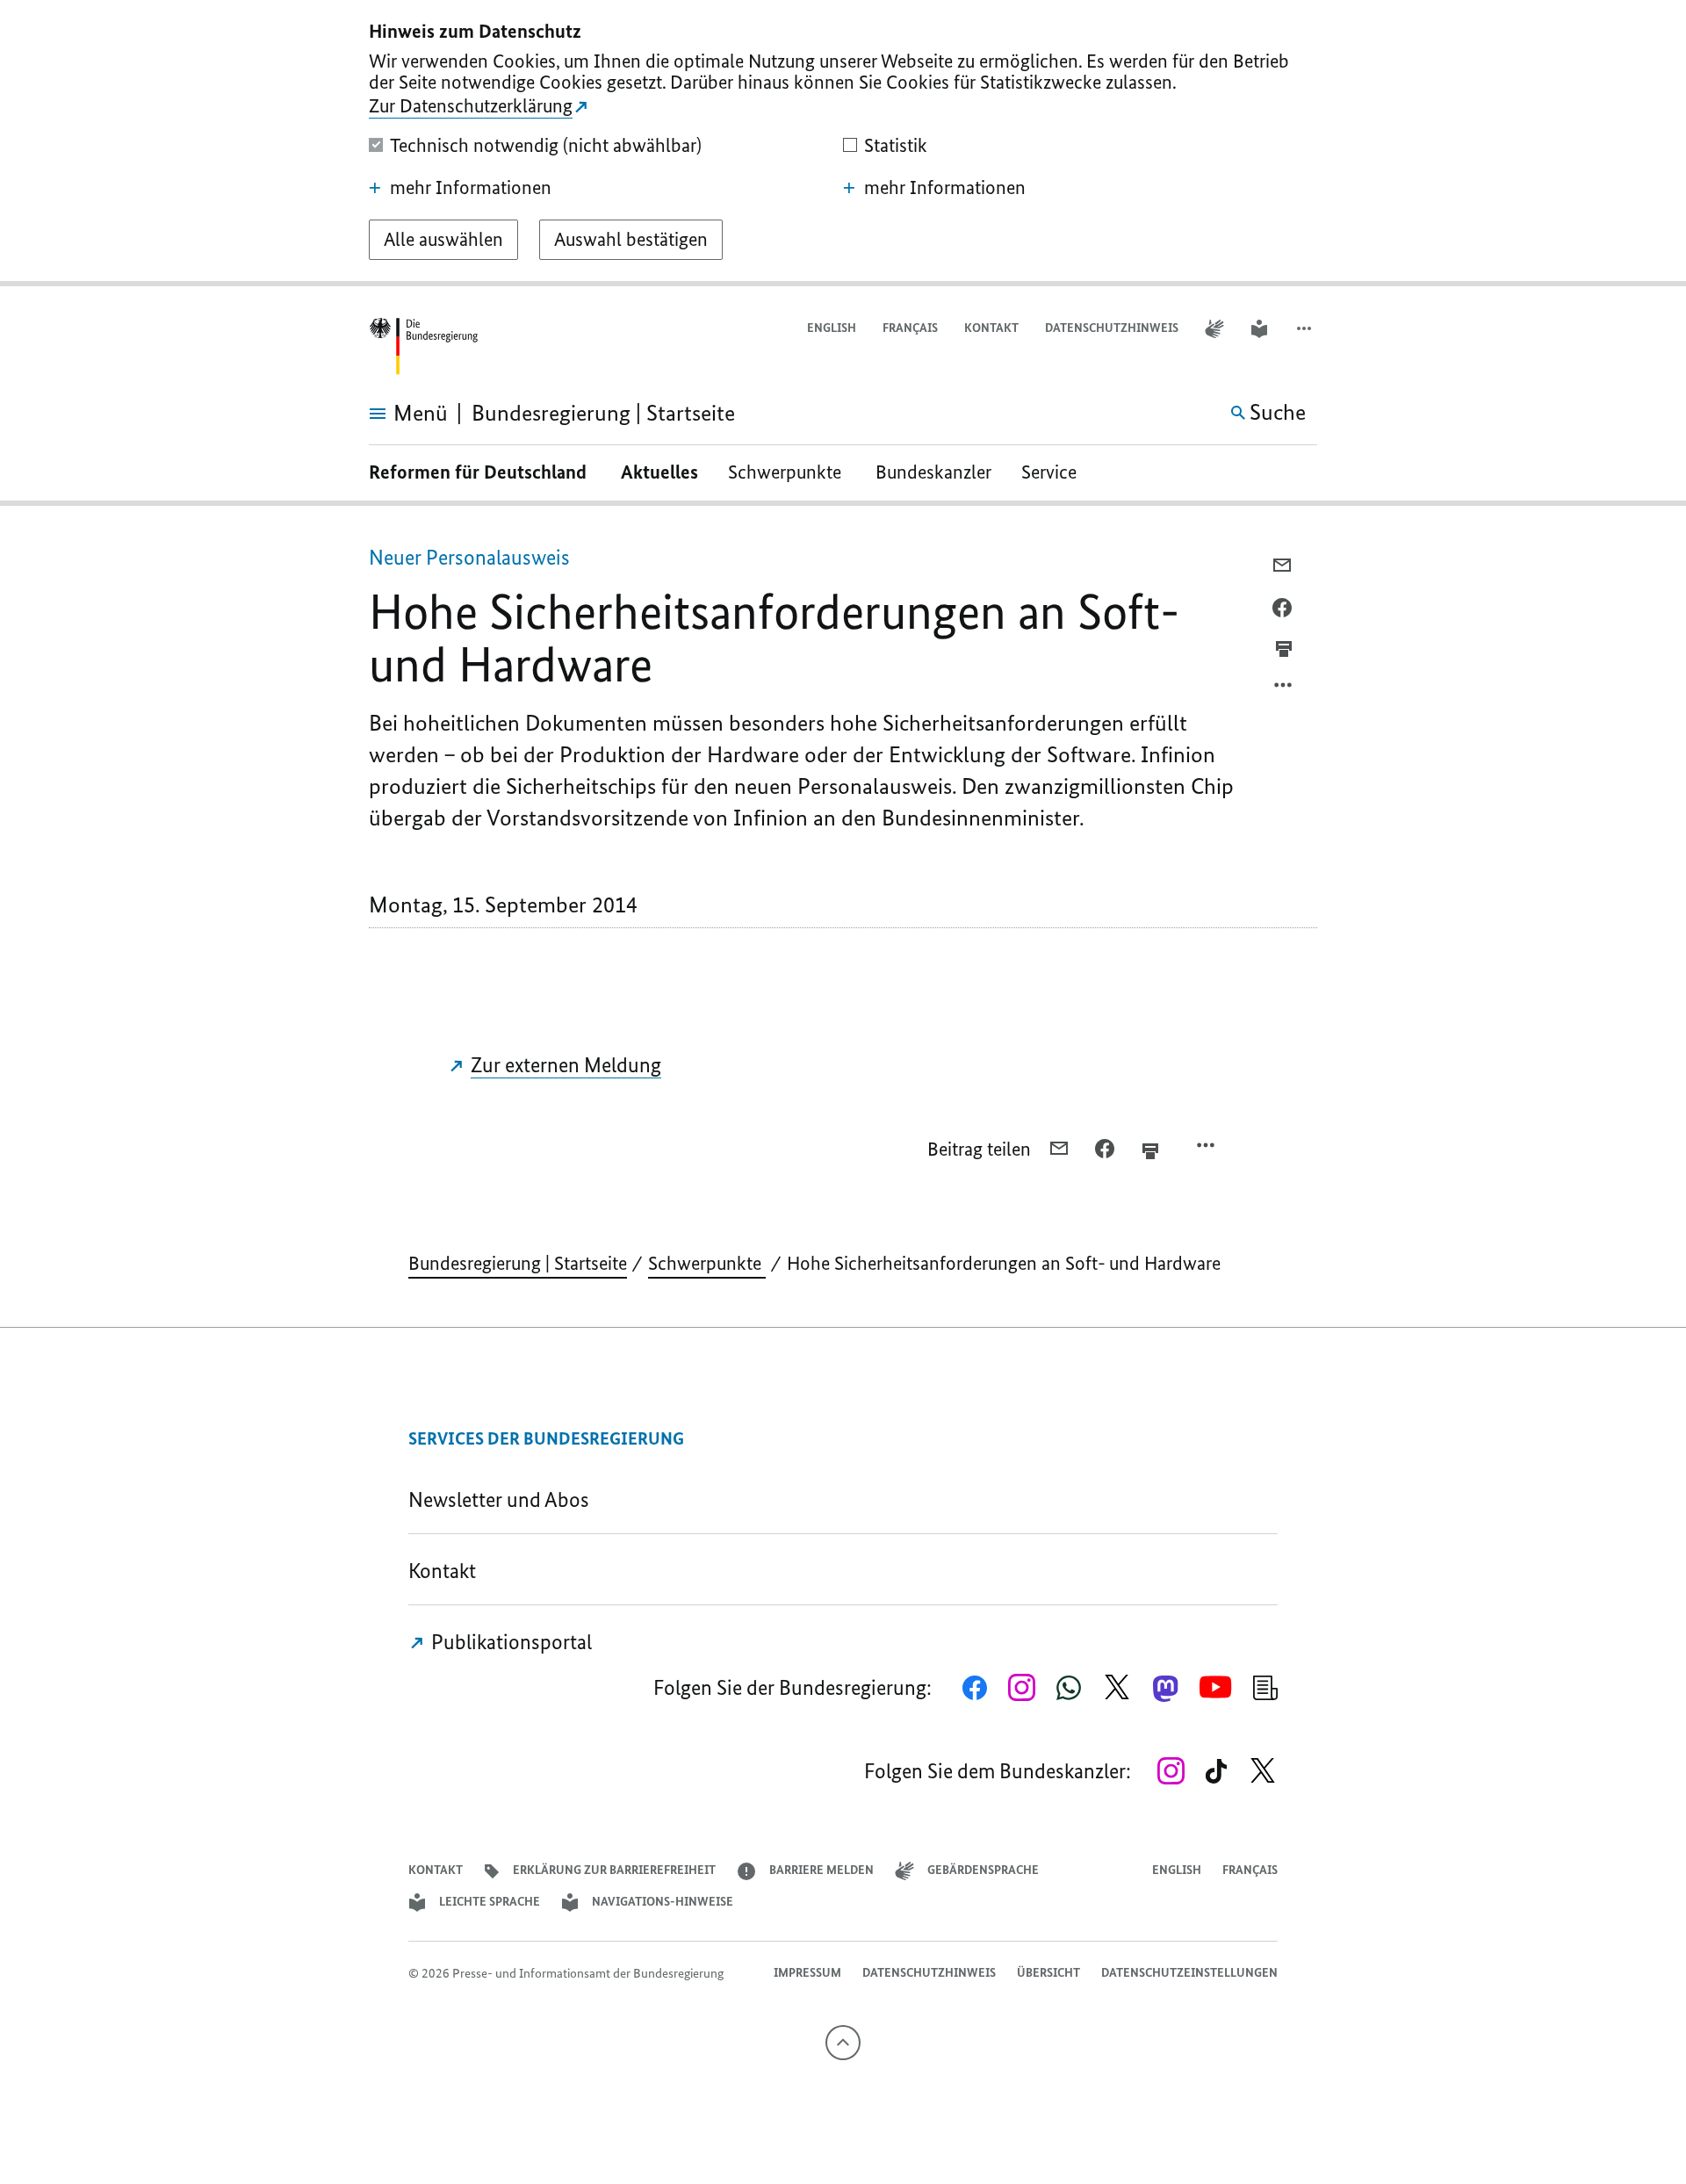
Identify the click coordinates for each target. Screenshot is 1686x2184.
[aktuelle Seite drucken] (1284, 649)
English (832, 328)
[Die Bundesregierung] (423, 346)
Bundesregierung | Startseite (518, 1263)
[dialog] (843, 143)
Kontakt (991, 328)
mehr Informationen (471, 188)
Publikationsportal (509, 1642)
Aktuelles (659, 472)
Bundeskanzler (933, 472)
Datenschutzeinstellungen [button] (1189, 1973)
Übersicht (1048, 1973)
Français (910, 328)
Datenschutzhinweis (1112, 328)
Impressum (807, 1973)
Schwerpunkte (787, 472)
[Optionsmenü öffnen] (1284, 689)
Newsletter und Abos (503, 1499)
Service (1056, 472)
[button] (1306, 329)
